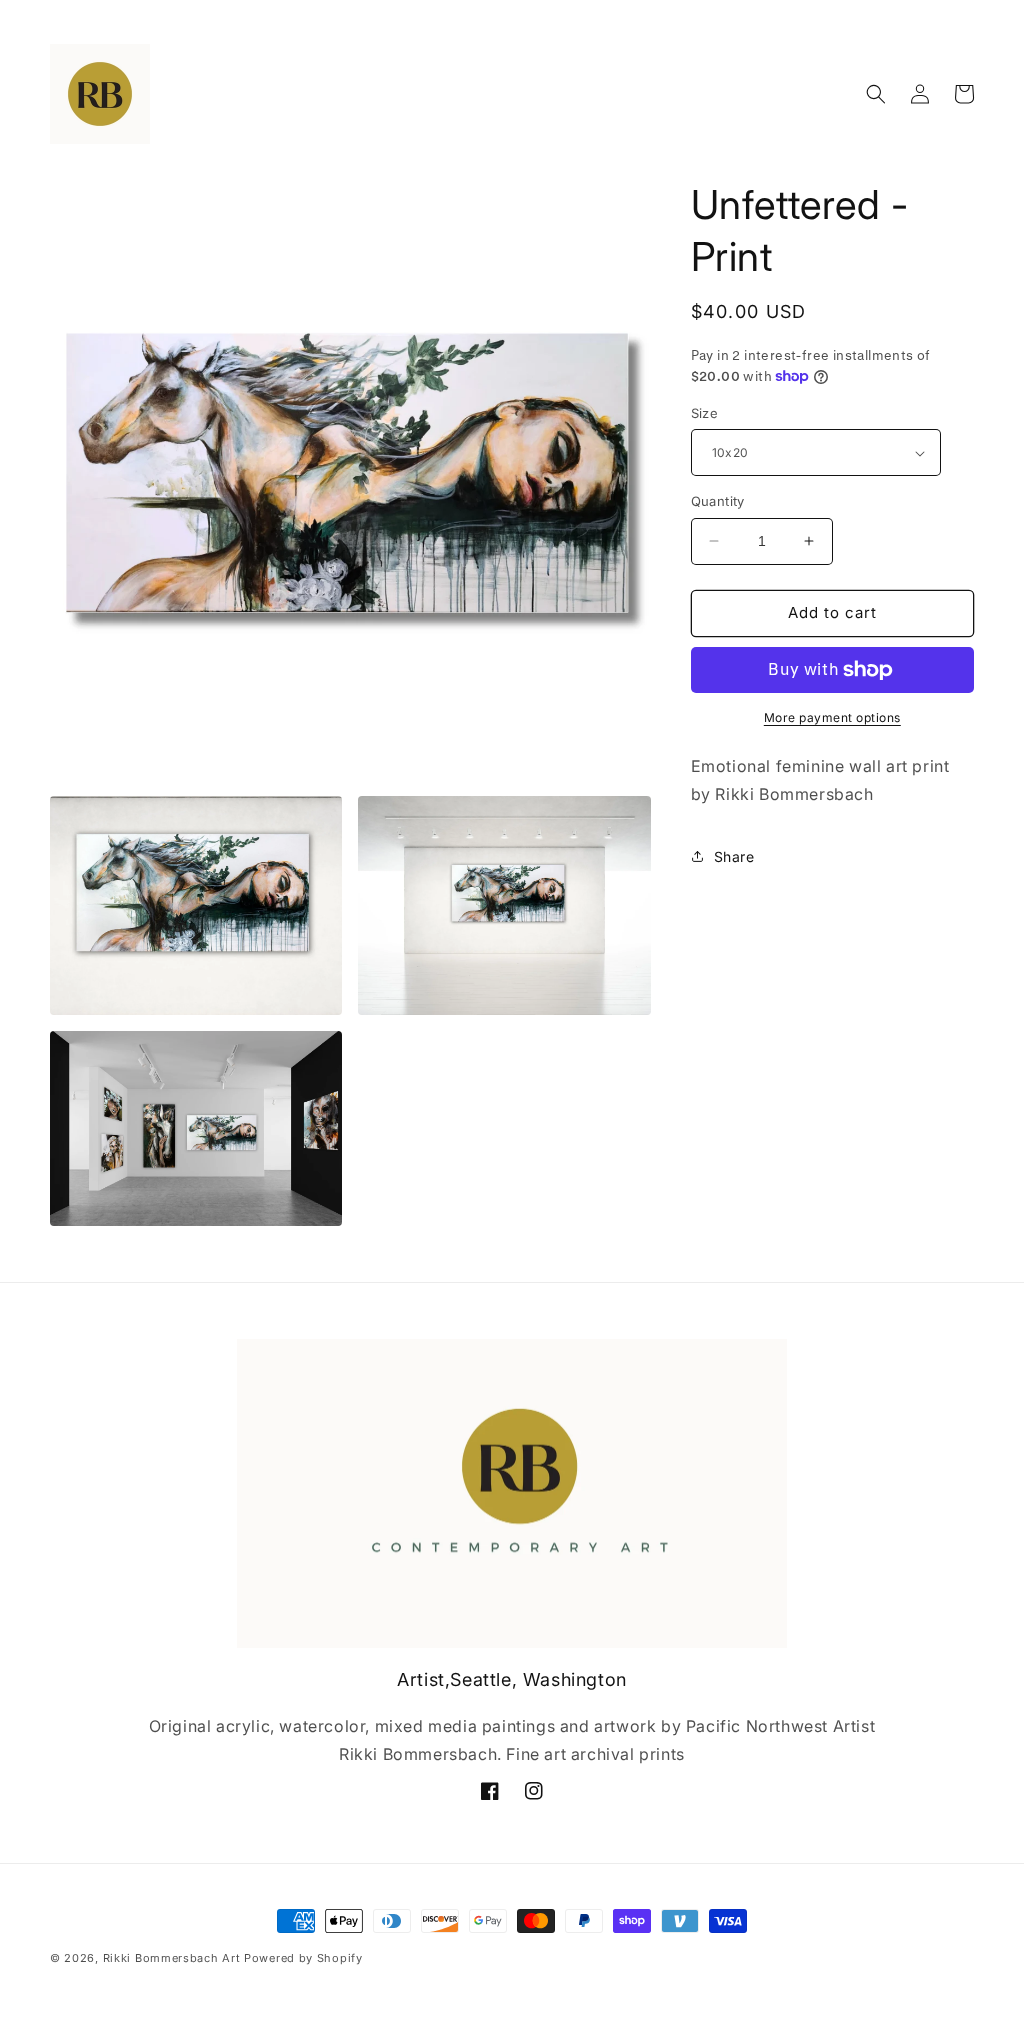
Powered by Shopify (303, 1958)
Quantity (718, 501)
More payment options (832, 717)
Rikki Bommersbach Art (172, 1958)
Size (705, 413)
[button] (876, 94)
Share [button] (734, 856)
